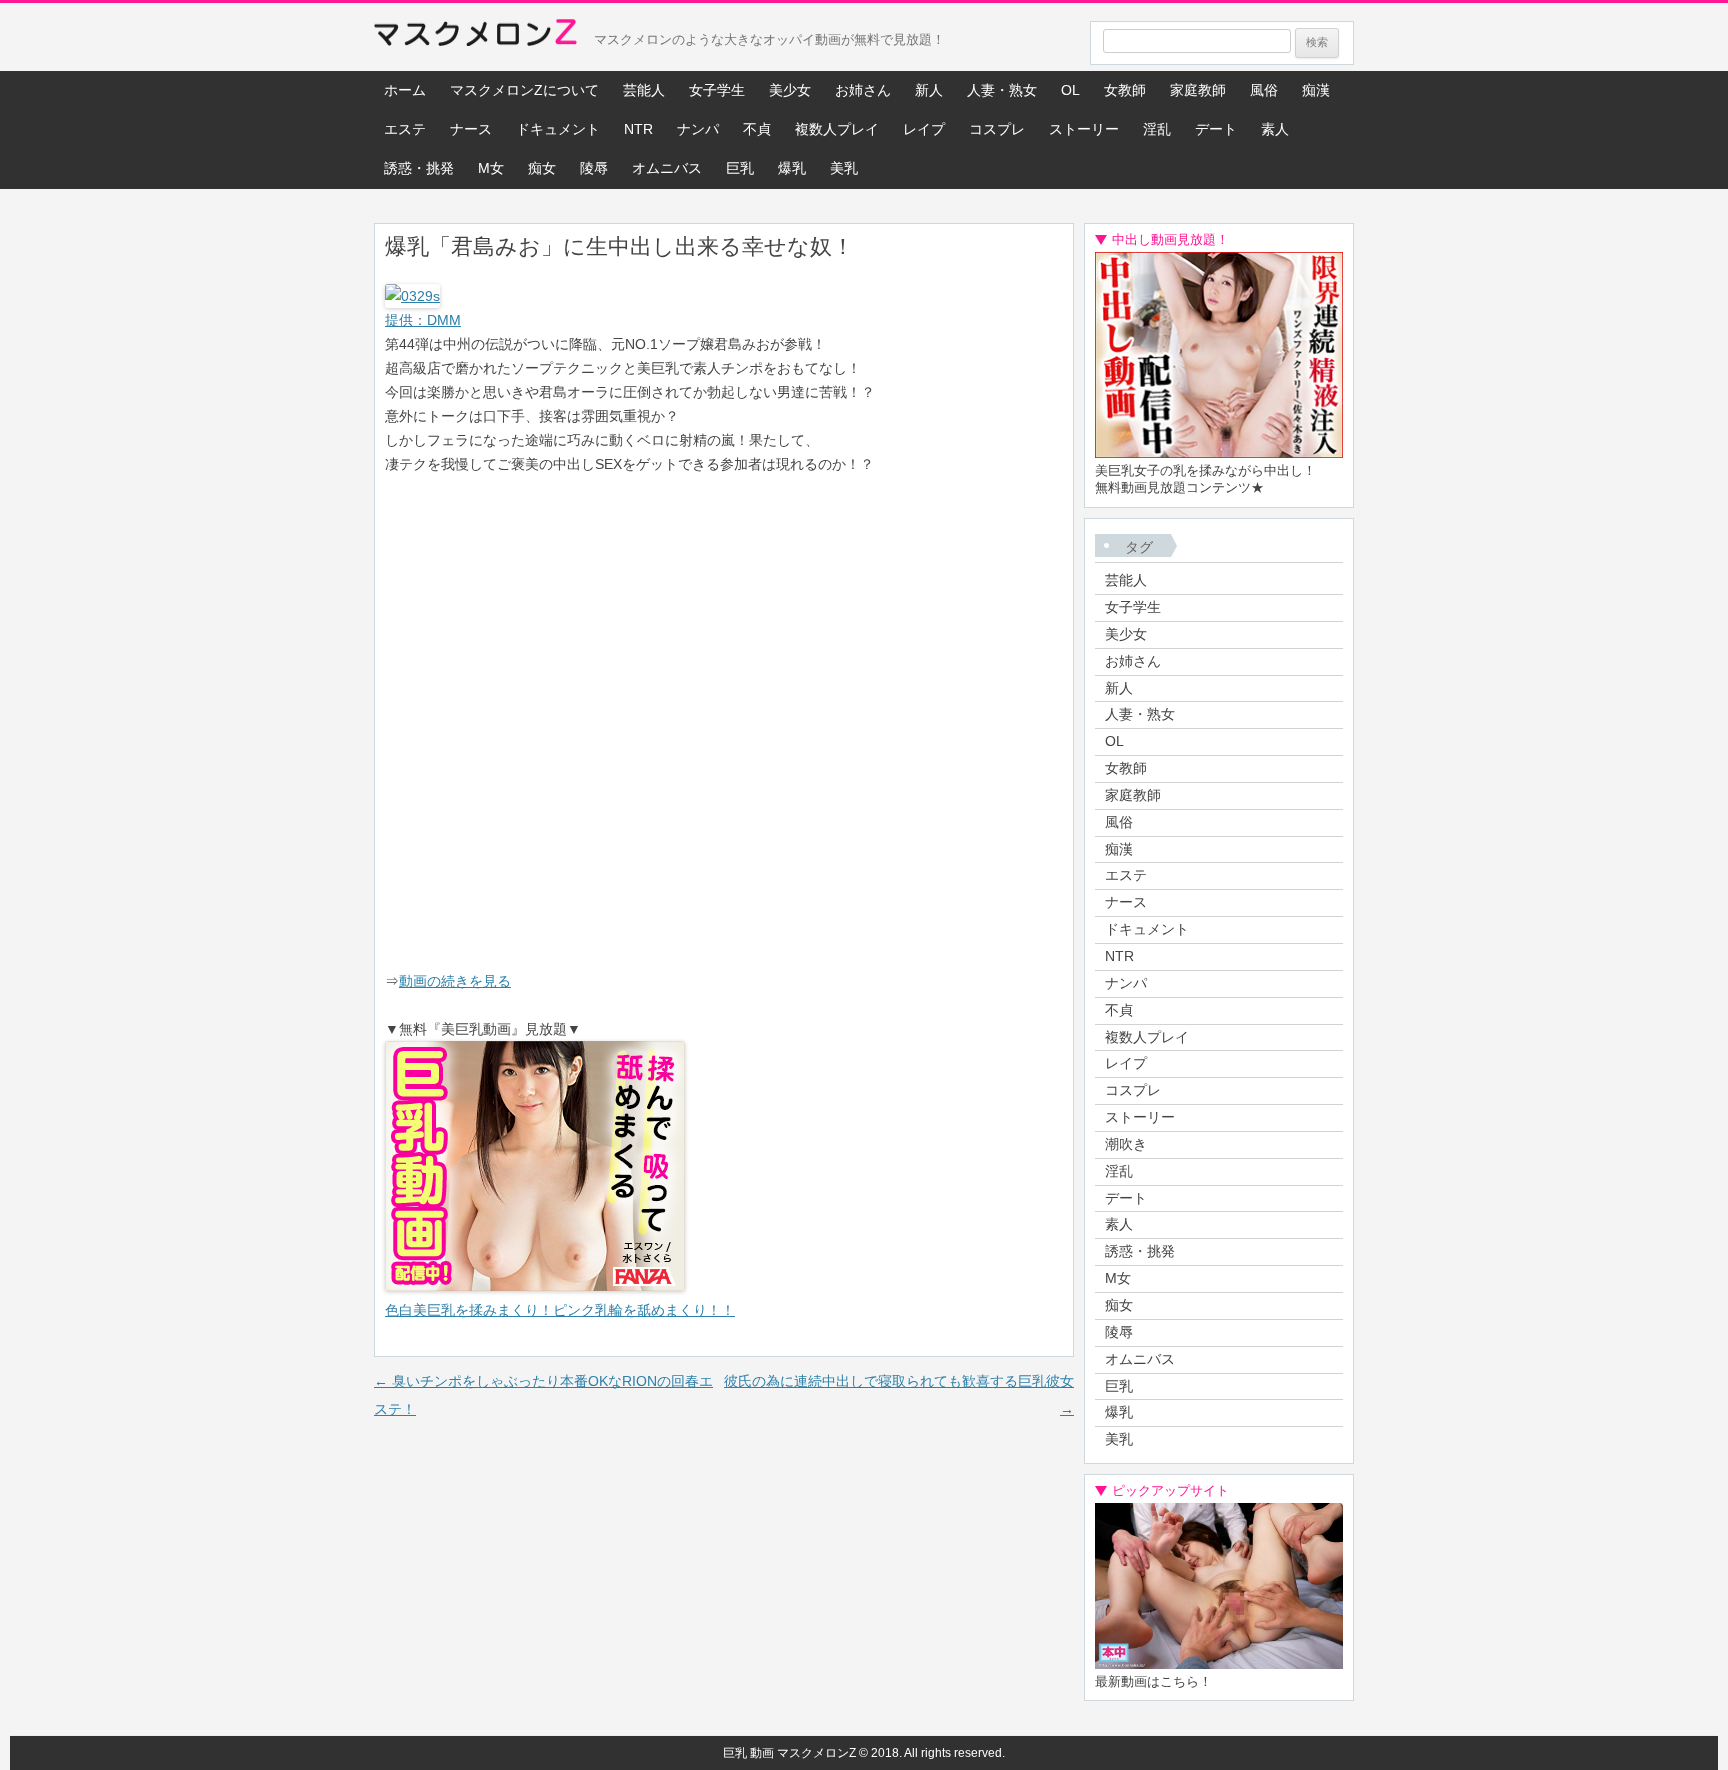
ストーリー (1084, 129)
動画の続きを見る (455, 981)
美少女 (790, 90)
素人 (1275, 129)
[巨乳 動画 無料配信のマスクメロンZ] (475, 37)
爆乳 (792, 168)
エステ (405, 129)
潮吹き (1126, 1144)
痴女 (542, 168)
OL (1070, 90)
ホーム (405, 90)
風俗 (1264, 90)
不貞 (757, 129)
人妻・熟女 (1002, 90)
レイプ (924, 129)
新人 (929, 90)
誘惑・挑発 (419, 168)
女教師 (1125, 90)
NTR (638, 129)
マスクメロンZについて (524, 90)
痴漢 (1316, 90)
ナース (471, 129)
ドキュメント (558, 129)
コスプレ (997, 129)
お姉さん (863, 90)
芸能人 (644, 90)
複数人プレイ (837, 129)
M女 (491, 168)
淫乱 (1157, 129)
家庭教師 (1198, 90)
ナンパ (698, 129)
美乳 (844, 168)
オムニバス (667, 168)
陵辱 (594, 168)
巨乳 (740, 168)
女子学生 (717, 90)
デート (1216, 129)
